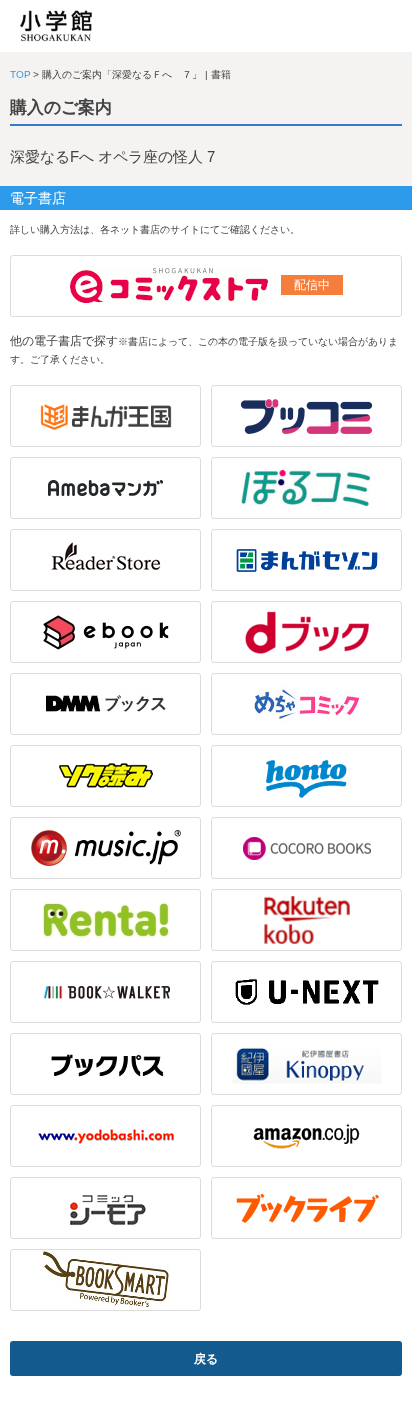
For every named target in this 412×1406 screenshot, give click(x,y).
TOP (20, 74)
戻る (206, 1359)
